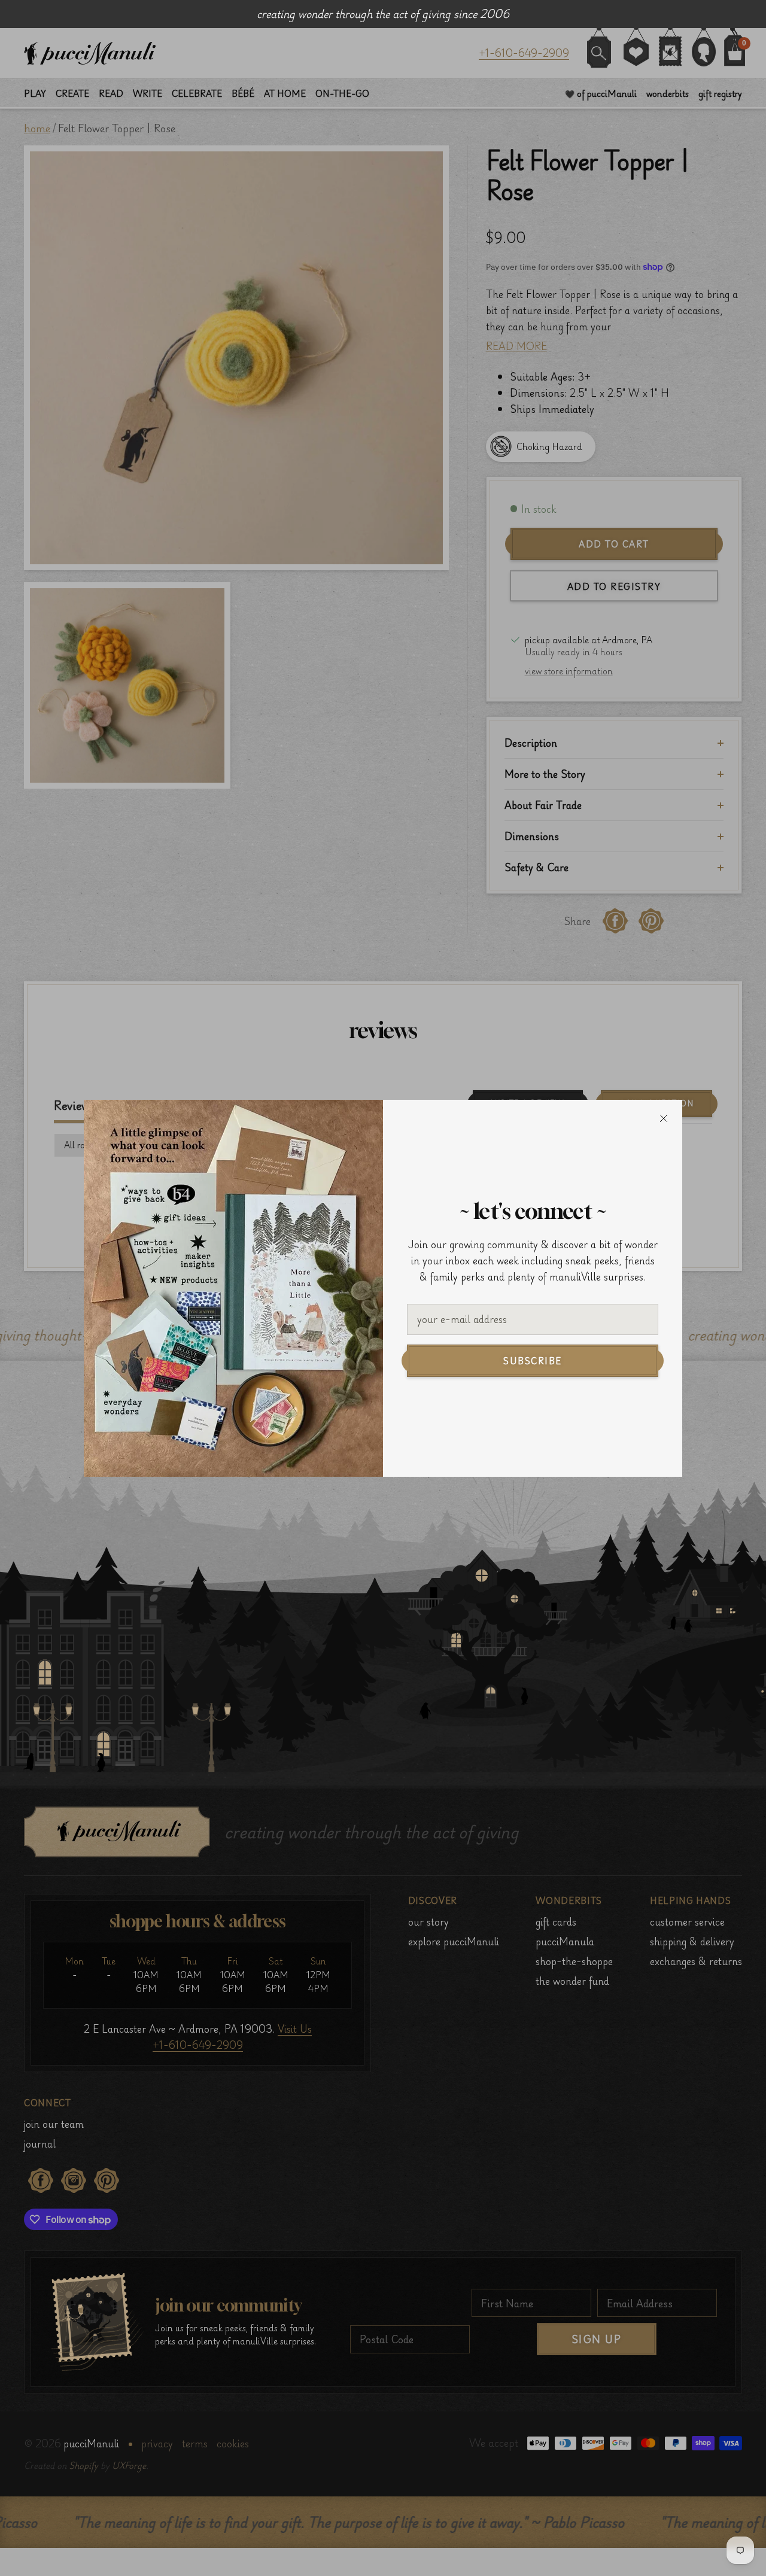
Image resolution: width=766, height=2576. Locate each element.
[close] (664, 1118)
